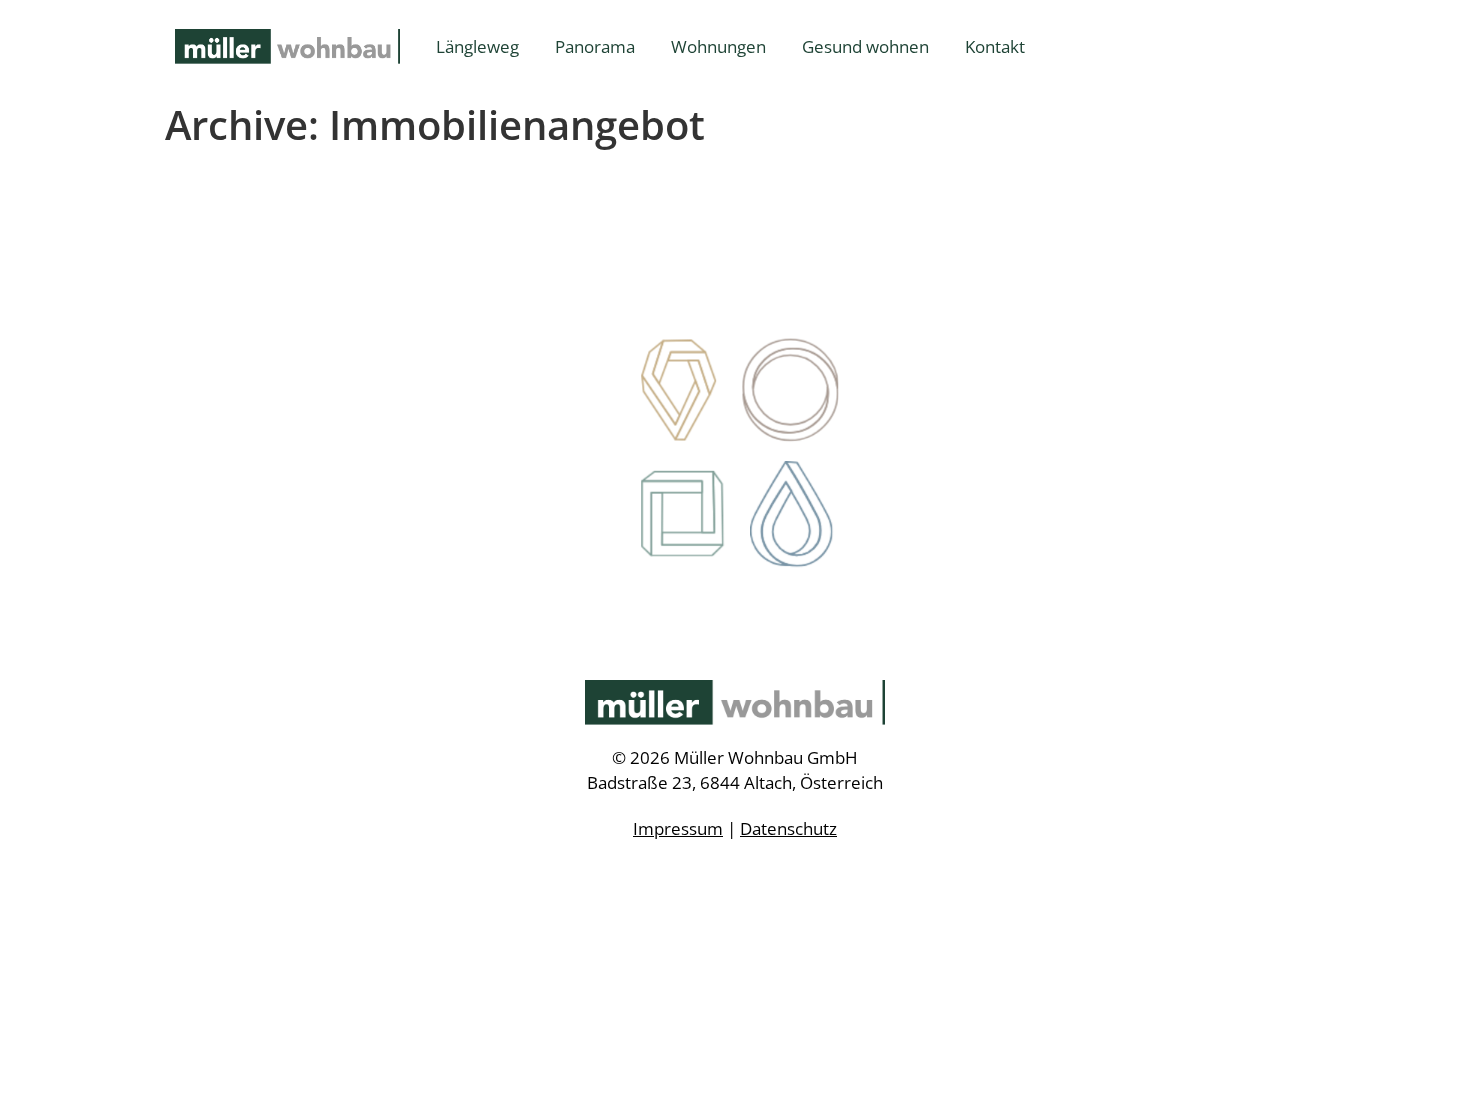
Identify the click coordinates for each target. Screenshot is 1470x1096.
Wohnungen (718, 46)
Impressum (678, 828)
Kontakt (995, 46)
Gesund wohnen (865, 46)
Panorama (595, 46)
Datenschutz (788, 828)
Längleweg (477, 46)
